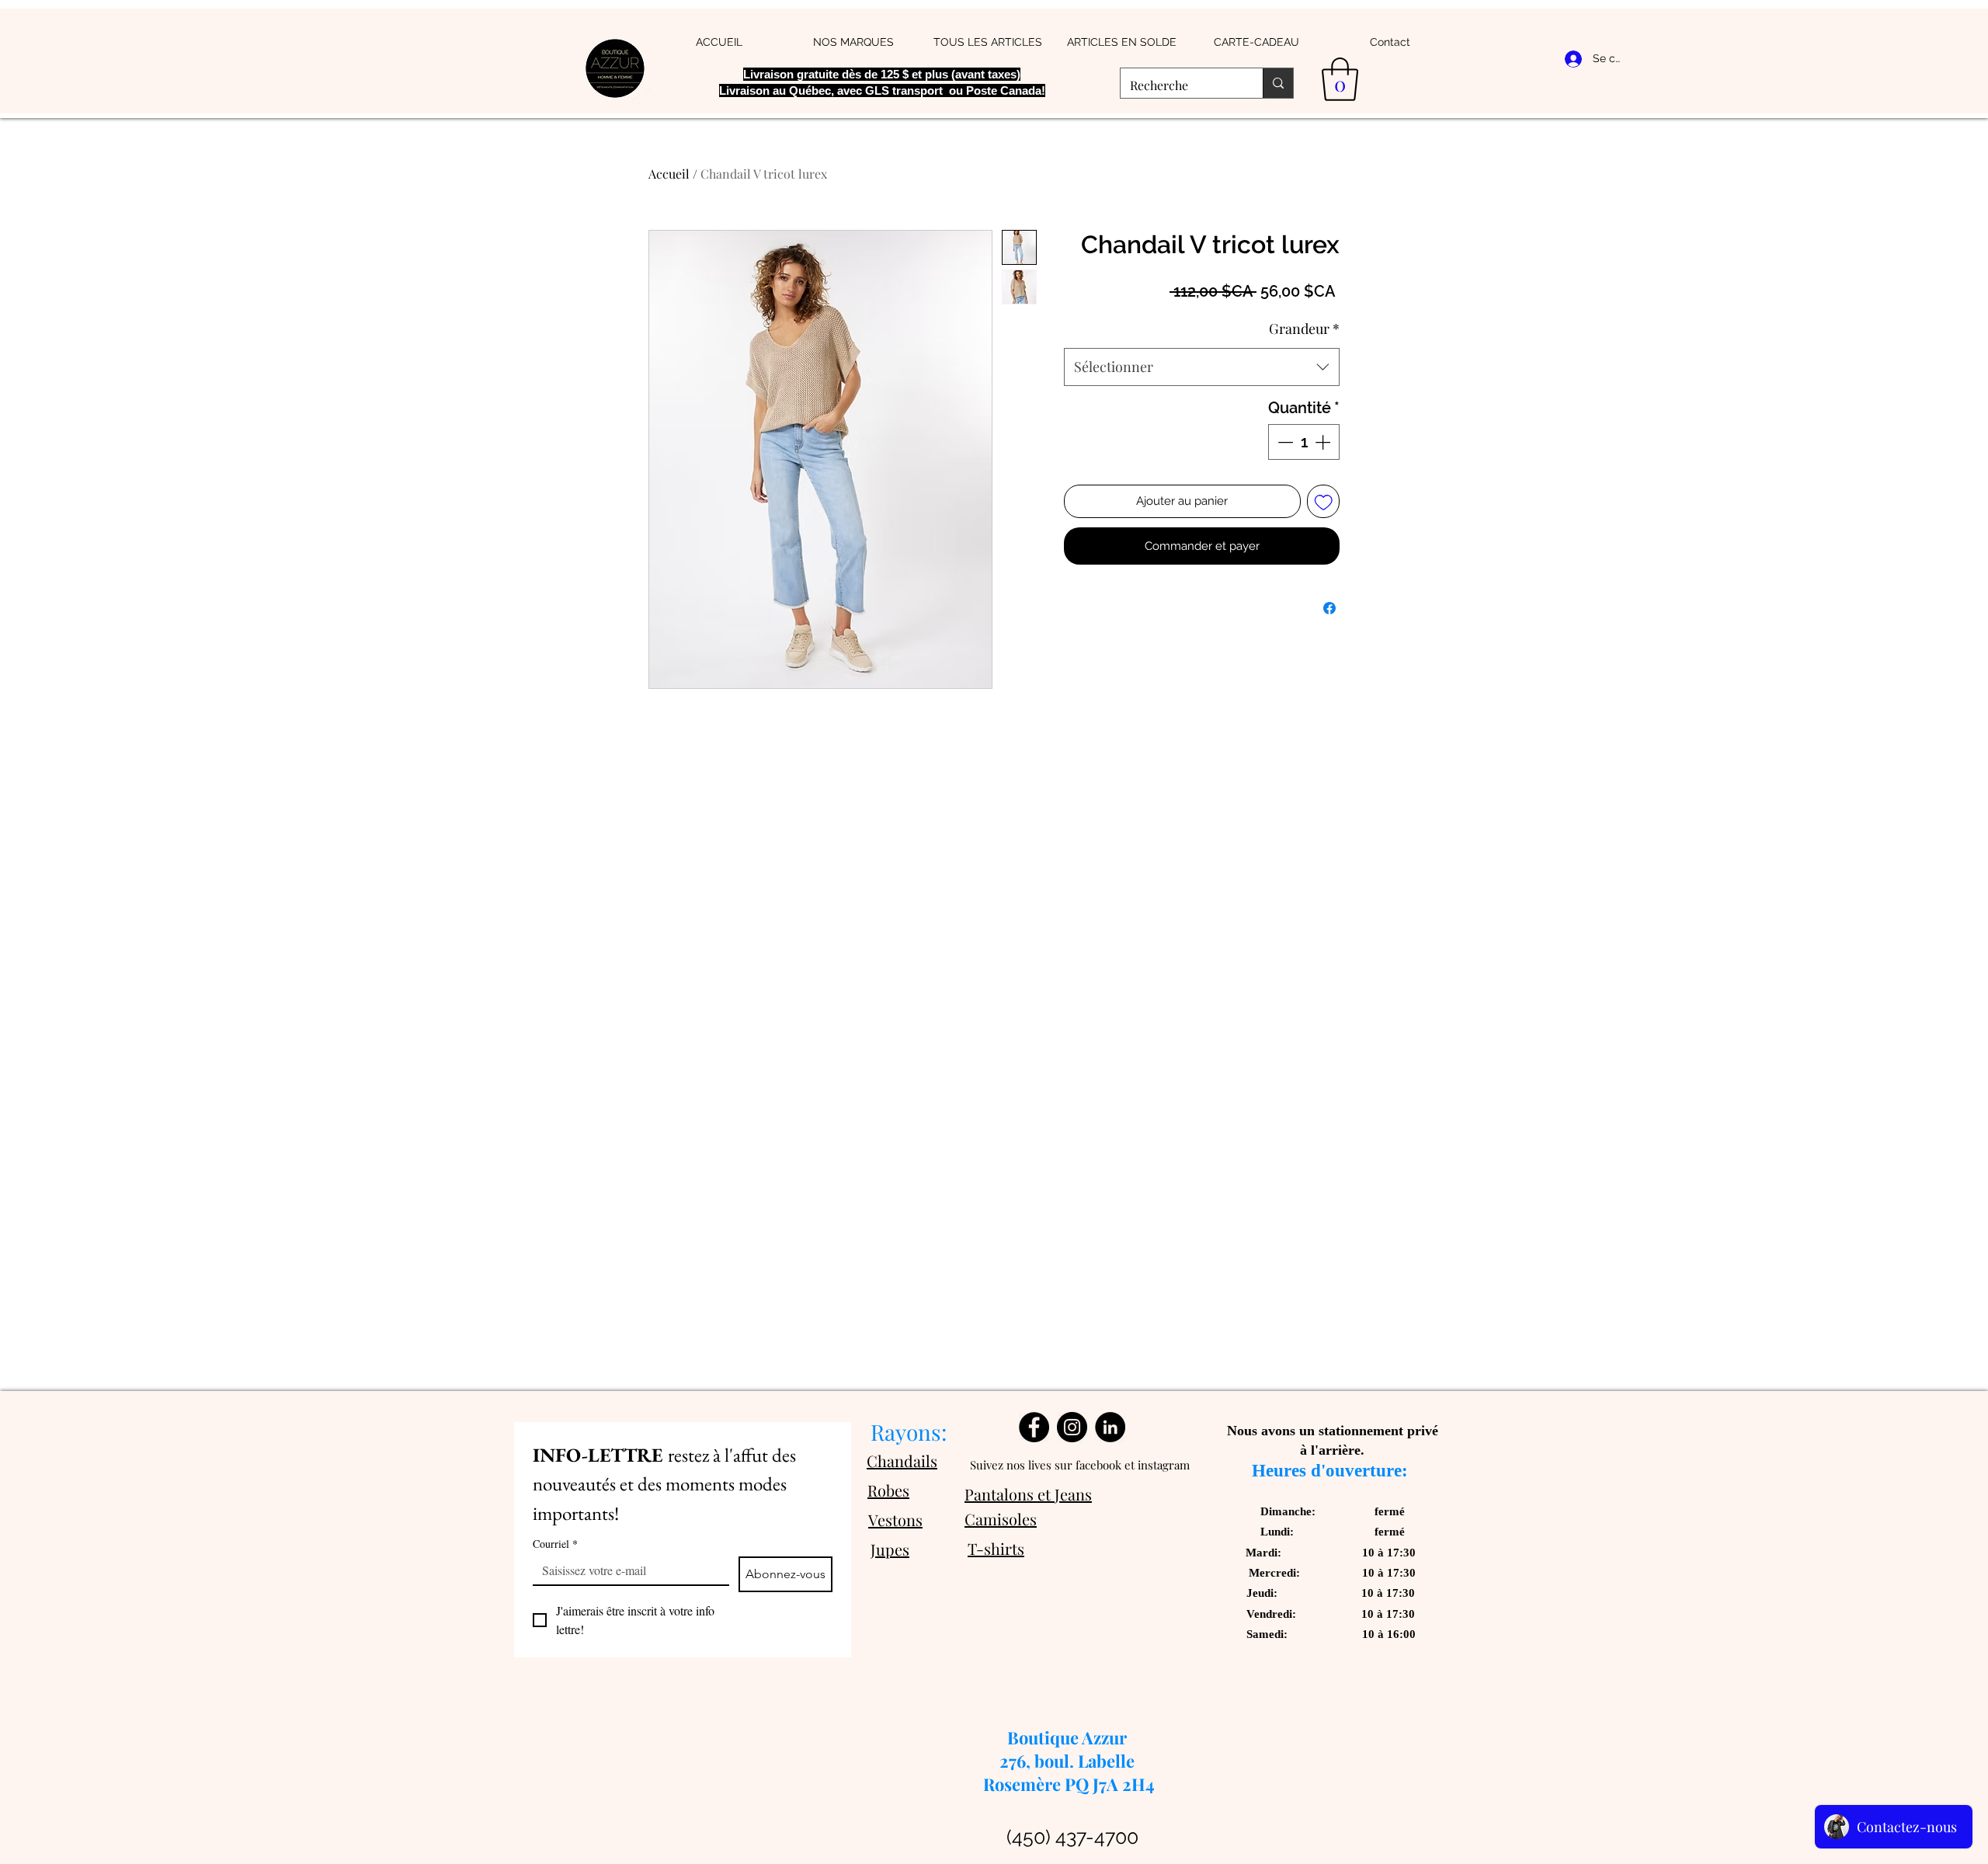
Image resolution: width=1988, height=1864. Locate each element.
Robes (888, 1490)
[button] (1340, 79)
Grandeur (1304, 329)
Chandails (902, 1461)
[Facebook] (1034, 1427)
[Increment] (1324, 442)
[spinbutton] (1304, 442)
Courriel (555, 1544)
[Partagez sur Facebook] (1329, 608)
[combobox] (1202, 367)
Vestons (895, 1520)
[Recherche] (1278, 83)
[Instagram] (1072, 1427)
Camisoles (1001, 1519)
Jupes (890, 1549)
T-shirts (996, 1548)
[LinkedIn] (1110, 1427)
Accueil (669, 174)
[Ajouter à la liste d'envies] (1324, 501)
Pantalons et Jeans (1028, 1494)
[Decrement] (1284, 442)
